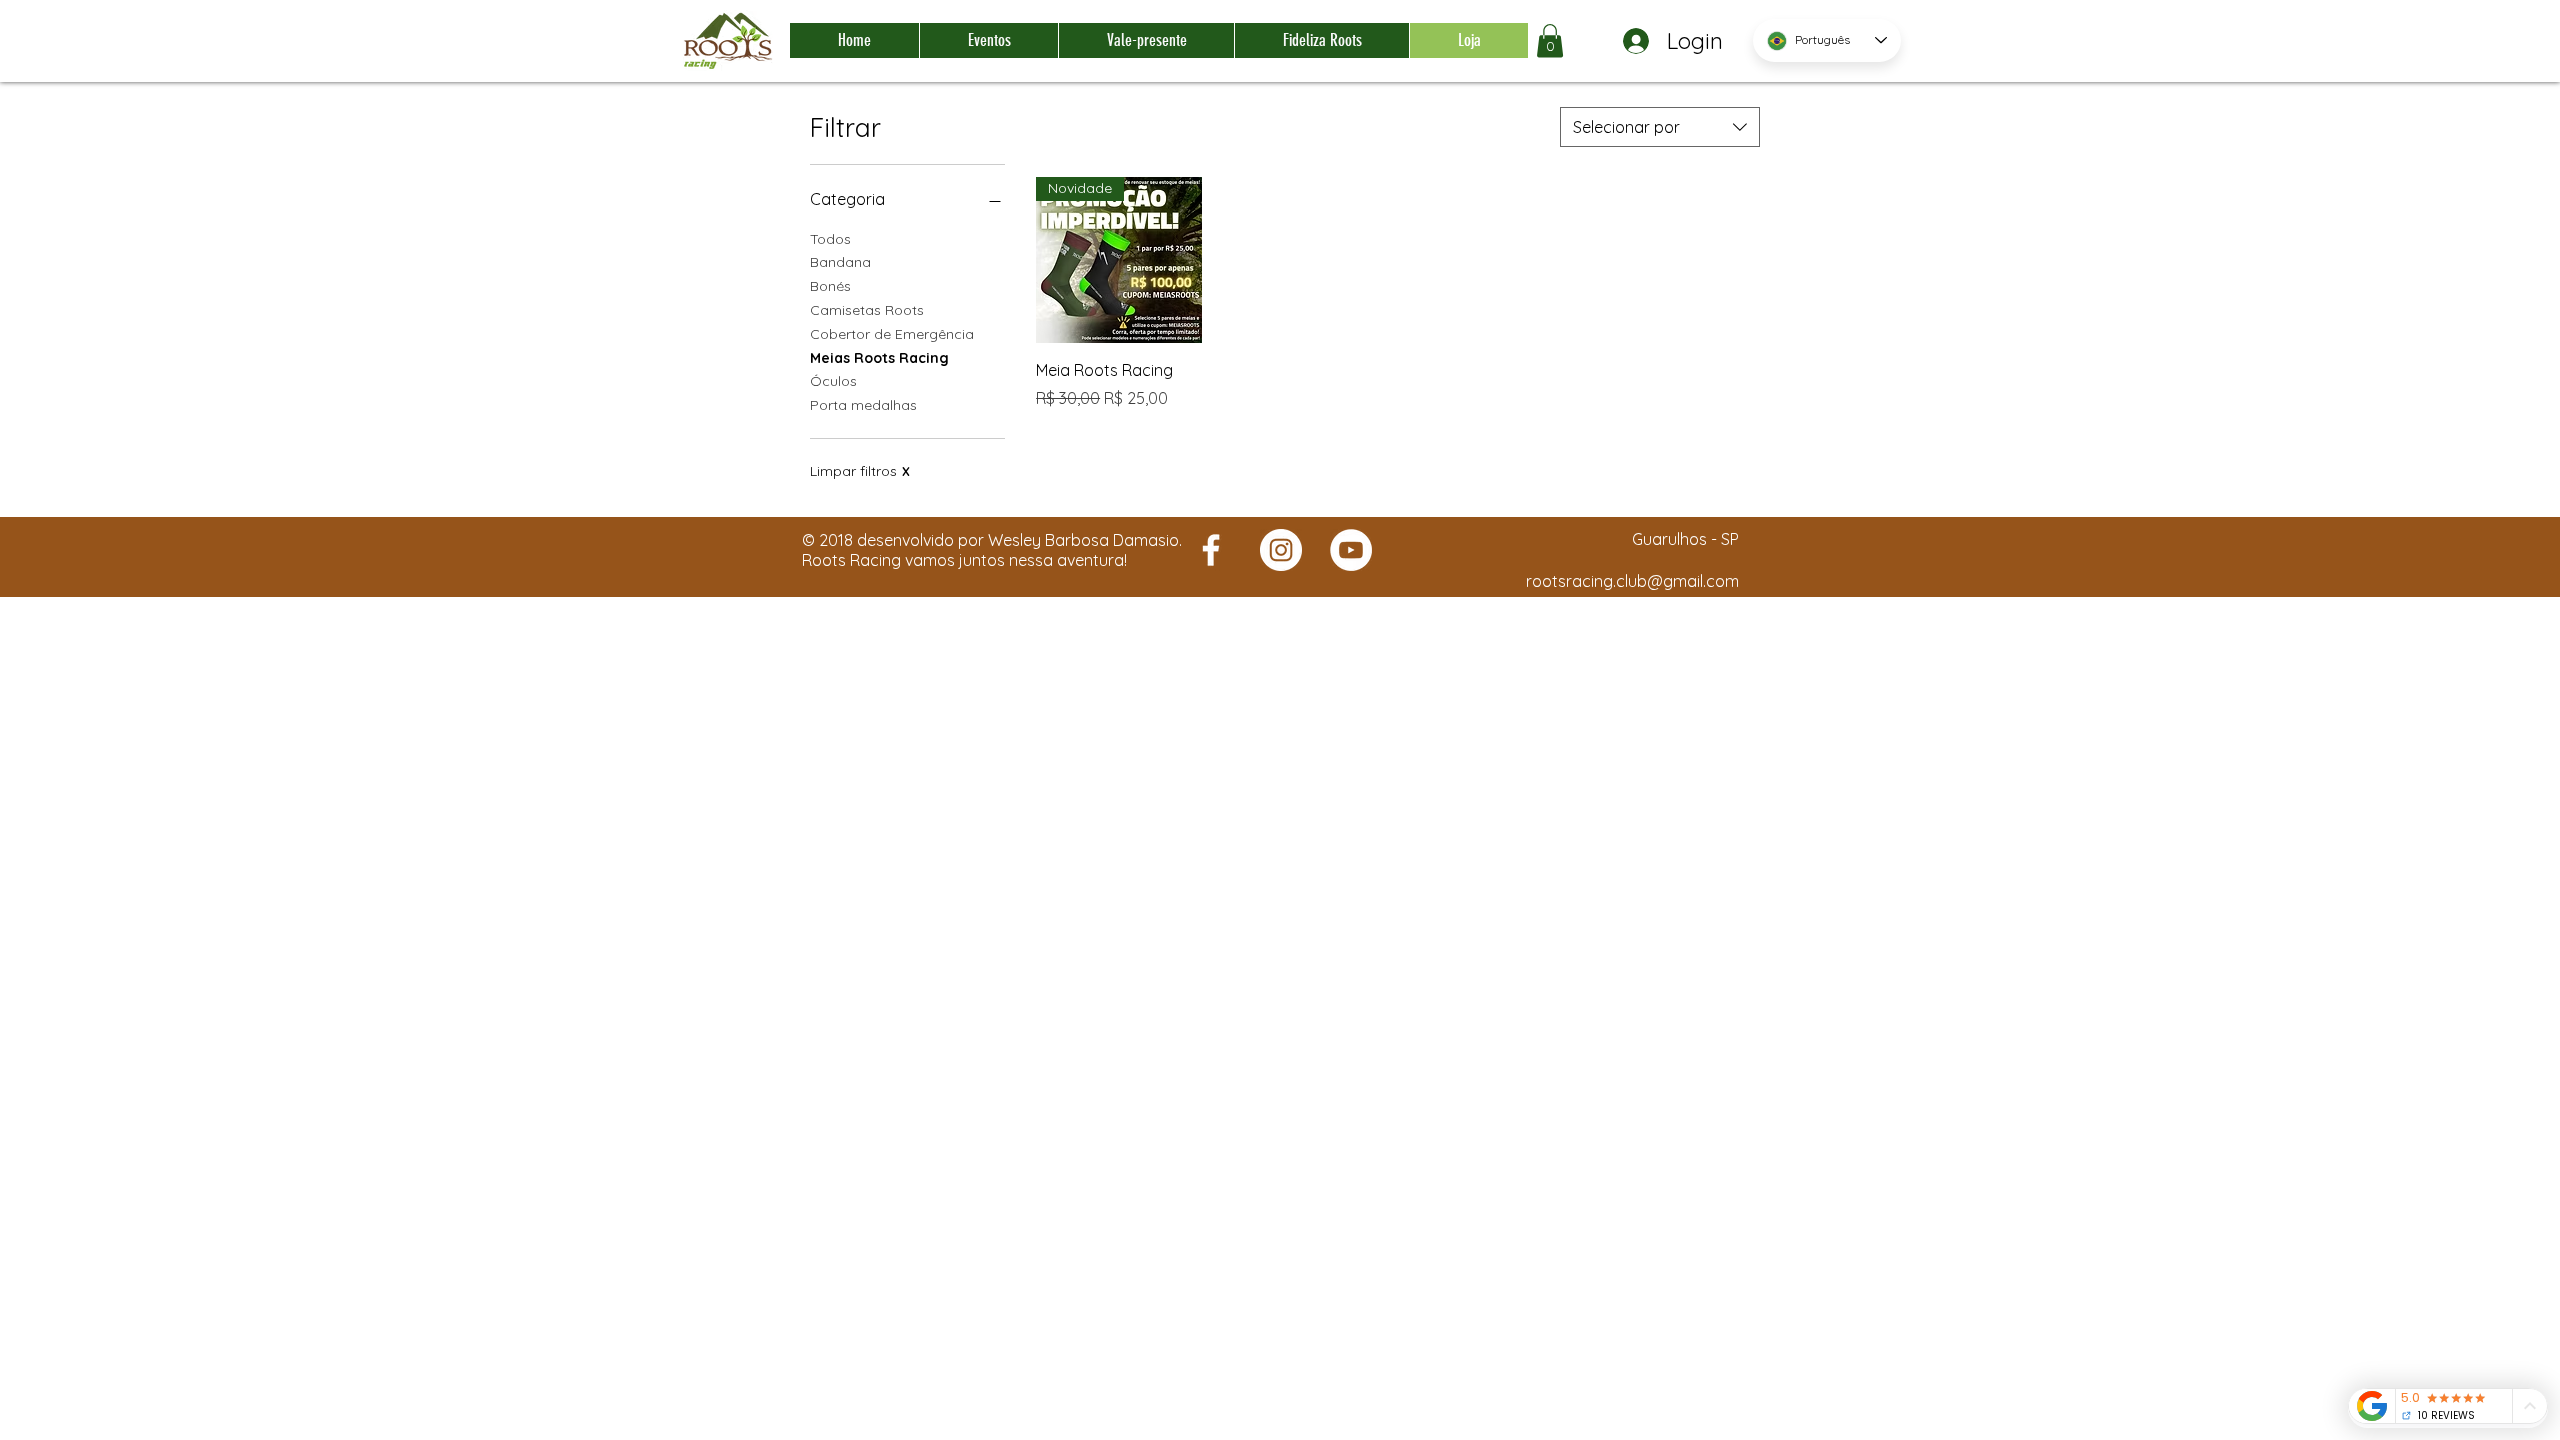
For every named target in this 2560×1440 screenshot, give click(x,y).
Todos (830, 239)
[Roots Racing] (1211, 550)
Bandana (840, 262)
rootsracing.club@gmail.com (1632, 581)
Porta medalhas (863, 405)
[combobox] (1660, 127)
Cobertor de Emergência (892, 334)
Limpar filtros (860, 471)
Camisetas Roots (867, 310)
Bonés (830, 286)
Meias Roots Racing (879, 358)
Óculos (833, 381)
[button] (1550, 40)
